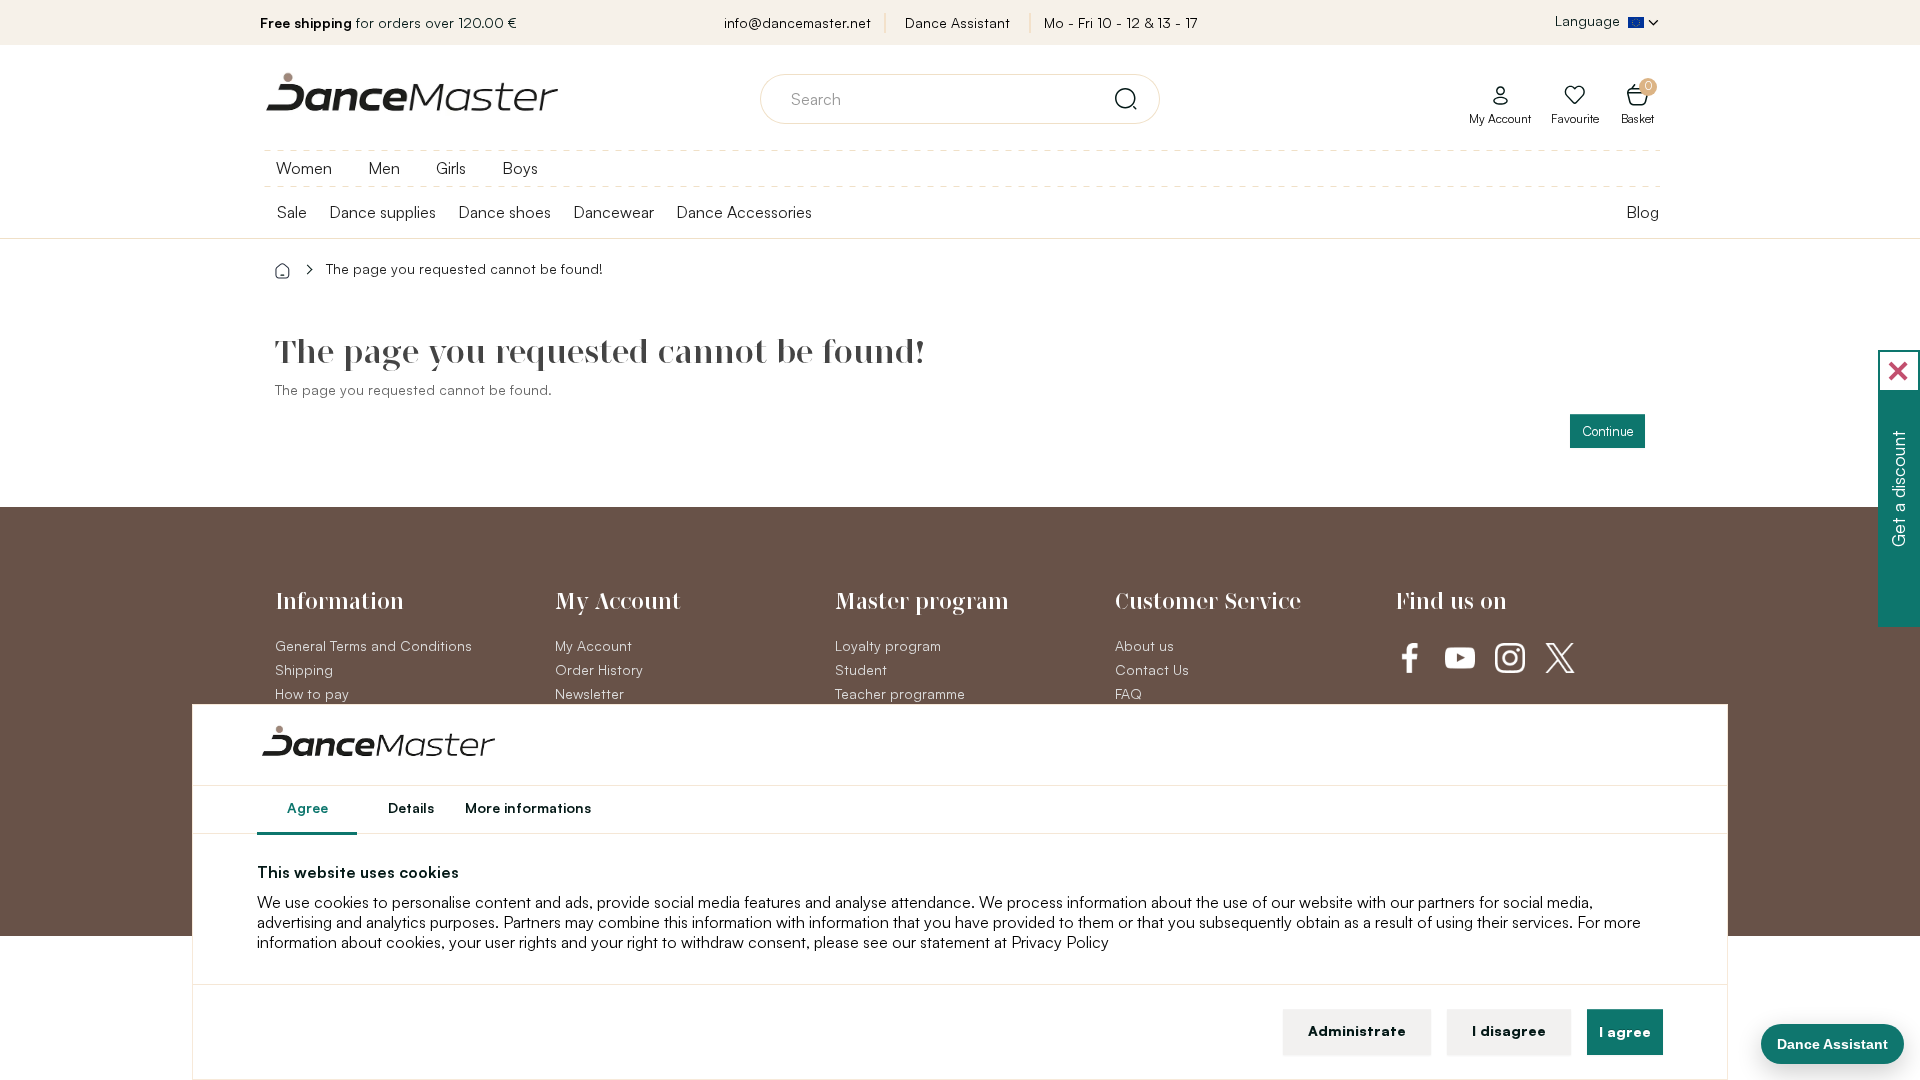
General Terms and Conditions (373, 645)
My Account (593, 645)
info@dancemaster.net (797, 22)
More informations (528, 807)
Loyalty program (888, 645)
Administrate (1357, 1030)
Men (384, 168)
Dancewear (613, 212)
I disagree (1509, 1030)
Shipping (304, 669)
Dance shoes (504, 212)
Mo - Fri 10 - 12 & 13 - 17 (1120, 22)
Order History (599, 669)
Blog (1642, 212)
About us (1144, 645)
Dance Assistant (957, 22)
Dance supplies (382, 212)
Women (304, 168)
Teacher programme (900, 693)
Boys (520, 168)
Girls (451, 168)
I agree (1625, 1031)
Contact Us (1152, 669)
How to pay (312, 693)
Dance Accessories (744, 212)
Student (861, 669)
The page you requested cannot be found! (464, 268)
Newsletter (589, 693)
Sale (292, 212)
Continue (1607, 431)
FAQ (1128, 693)
